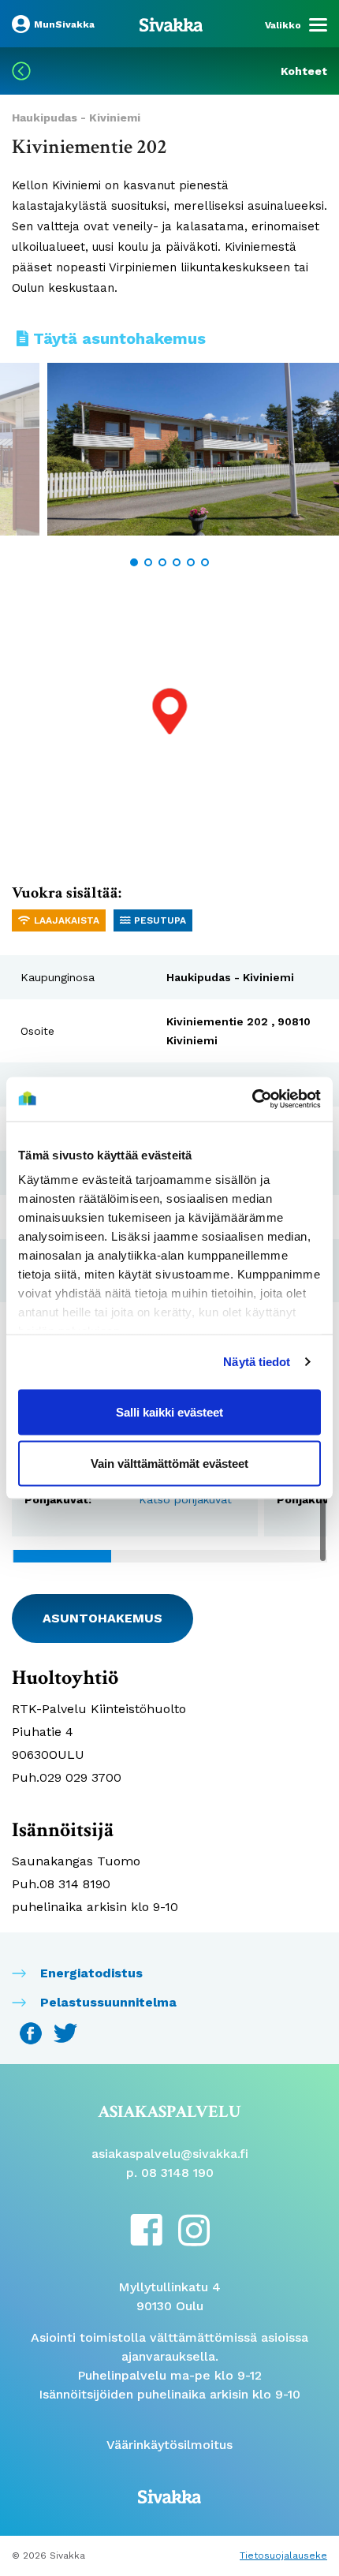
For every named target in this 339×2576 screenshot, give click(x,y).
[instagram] (194, 2229)
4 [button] (177, 562)
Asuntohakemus (102, 1618)
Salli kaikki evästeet (169, 1411)
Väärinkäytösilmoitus (169, 2445)
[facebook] (146, 2229)
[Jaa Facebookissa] (33, 2032)
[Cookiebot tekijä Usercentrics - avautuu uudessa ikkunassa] (252, 1099)
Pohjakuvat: (58, 1499)
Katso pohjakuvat (185, 1499)
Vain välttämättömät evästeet (169, 1463)
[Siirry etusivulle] (171, 24)
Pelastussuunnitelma (108, 2002)
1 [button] (134, 562)
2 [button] (148, 562)
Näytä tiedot (257, 1362)
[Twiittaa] (65, 2032)
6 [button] (205, 562)
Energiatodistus (91, 1973)
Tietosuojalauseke (283, 2555)
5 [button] (191, 562)
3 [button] (162, 562)
